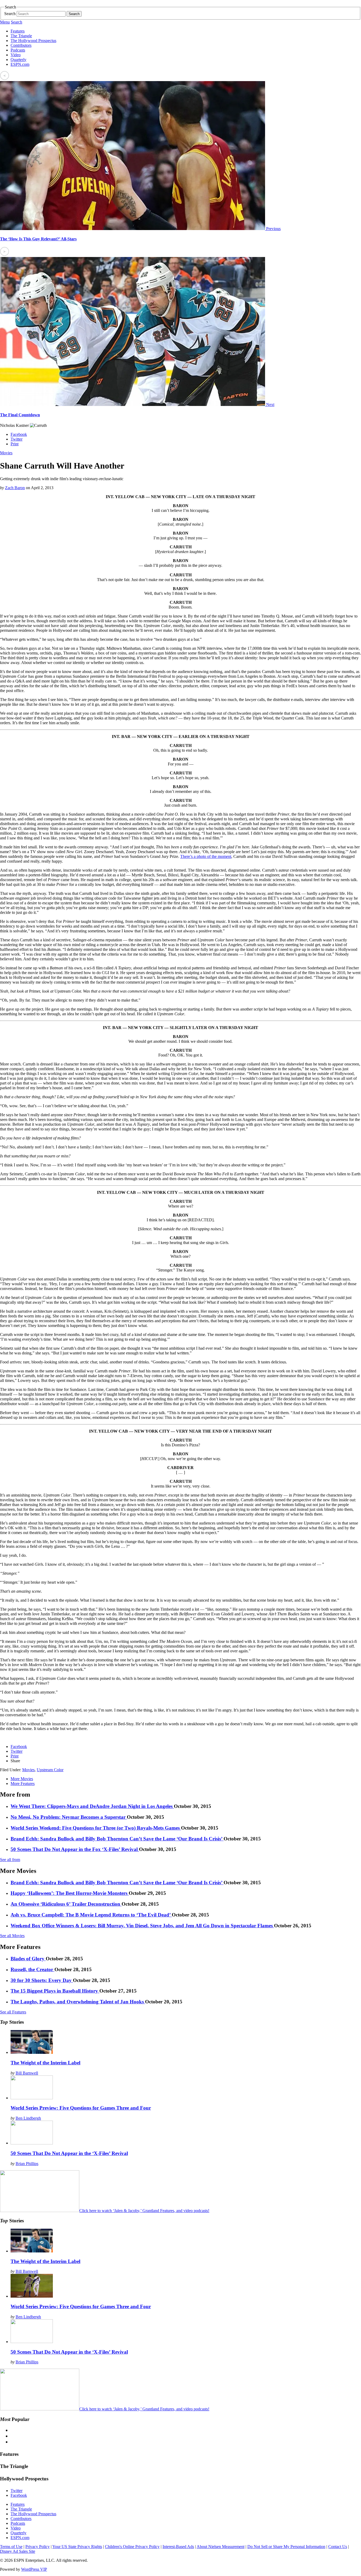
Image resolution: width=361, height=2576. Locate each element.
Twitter (17, 439)
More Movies (22, 1779)
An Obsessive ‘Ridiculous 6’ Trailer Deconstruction (66, 1904)
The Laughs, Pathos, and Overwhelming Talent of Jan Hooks (78, 2002)
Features (18, 31)
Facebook (19, 434)
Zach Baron (15, 488)
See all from (10, 1860)
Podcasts (18, 50)
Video (16, 55)
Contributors (21, 45)
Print (15, 444)
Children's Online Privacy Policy (132, 2547)
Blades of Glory (28, 1959)
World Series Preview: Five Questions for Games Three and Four (81, 2108)
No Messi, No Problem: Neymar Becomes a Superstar (69, 1817)
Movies (6, 453)
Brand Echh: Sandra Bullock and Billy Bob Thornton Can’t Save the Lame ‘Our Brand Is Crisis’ (117, 1839)
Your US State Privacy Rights (77, 2547)
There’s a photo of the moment (206, 856)
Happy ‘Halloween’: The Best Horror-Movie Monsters (70, 1893)
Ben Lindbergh (28, 2118)
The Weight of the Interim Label (45, 2063)
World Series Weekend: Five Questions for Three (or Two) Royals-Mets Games (96, 1828)
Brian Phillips (27, 2164)
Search (10, 14)
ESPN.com (20, 64)
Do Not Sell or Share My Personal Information (286, 2547)
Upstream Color (50, 1770)
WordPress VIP (34, 2569)
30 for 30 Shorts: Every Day (42, 1980)
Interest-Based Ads (178, 2547)
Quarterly (18, 60)
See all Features (13, 2012)
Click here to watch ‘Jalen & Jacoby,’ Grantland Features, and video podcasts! (144, 2211)
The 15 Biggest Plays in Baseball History (55, 1991)
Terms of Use (11, 2547)
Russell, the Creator (33, 1969)
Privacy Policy (38, 2547)
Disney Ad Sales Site (18, 2551)
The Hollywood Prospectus (33, 41)
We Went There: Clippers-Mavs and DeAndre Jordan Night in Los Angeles (92, 1806)
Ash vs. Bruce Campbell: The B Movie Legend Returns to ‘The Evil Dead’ (91, 1915)
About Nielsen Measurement (221, 2547)
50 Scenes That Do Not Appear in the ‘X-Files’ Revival (69, 2153)
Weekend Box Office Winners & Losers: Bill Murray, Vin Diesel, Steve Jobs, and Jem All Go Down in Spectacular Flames (142, 1926)
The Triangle (21, 36)
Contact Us (338, 2547)
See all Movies (12, 1936)
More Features (23, 1783)
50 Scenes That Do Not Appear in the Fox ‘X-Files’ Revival (75, 1849)
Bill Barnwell (27, 2073)
